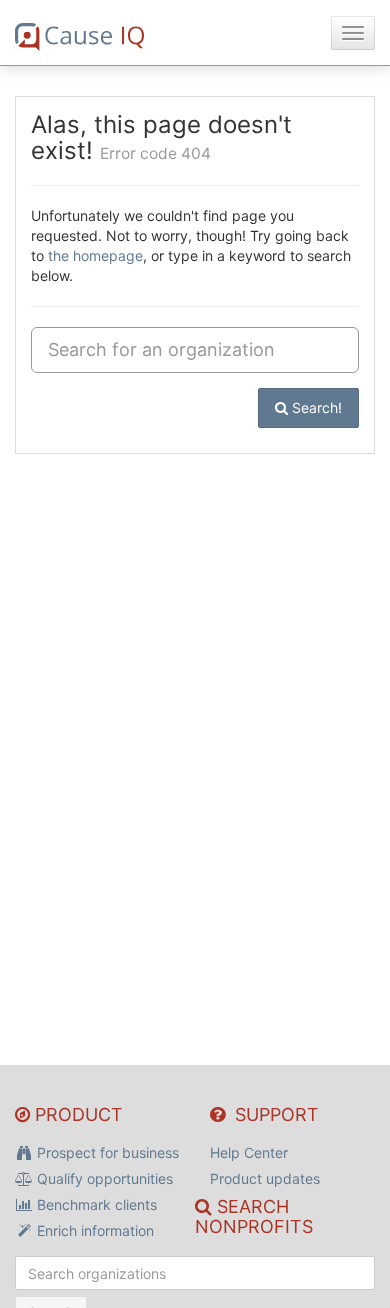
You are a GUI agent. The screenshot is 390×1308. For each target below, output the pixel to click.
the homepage (95, 255)
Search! (315, 407)
